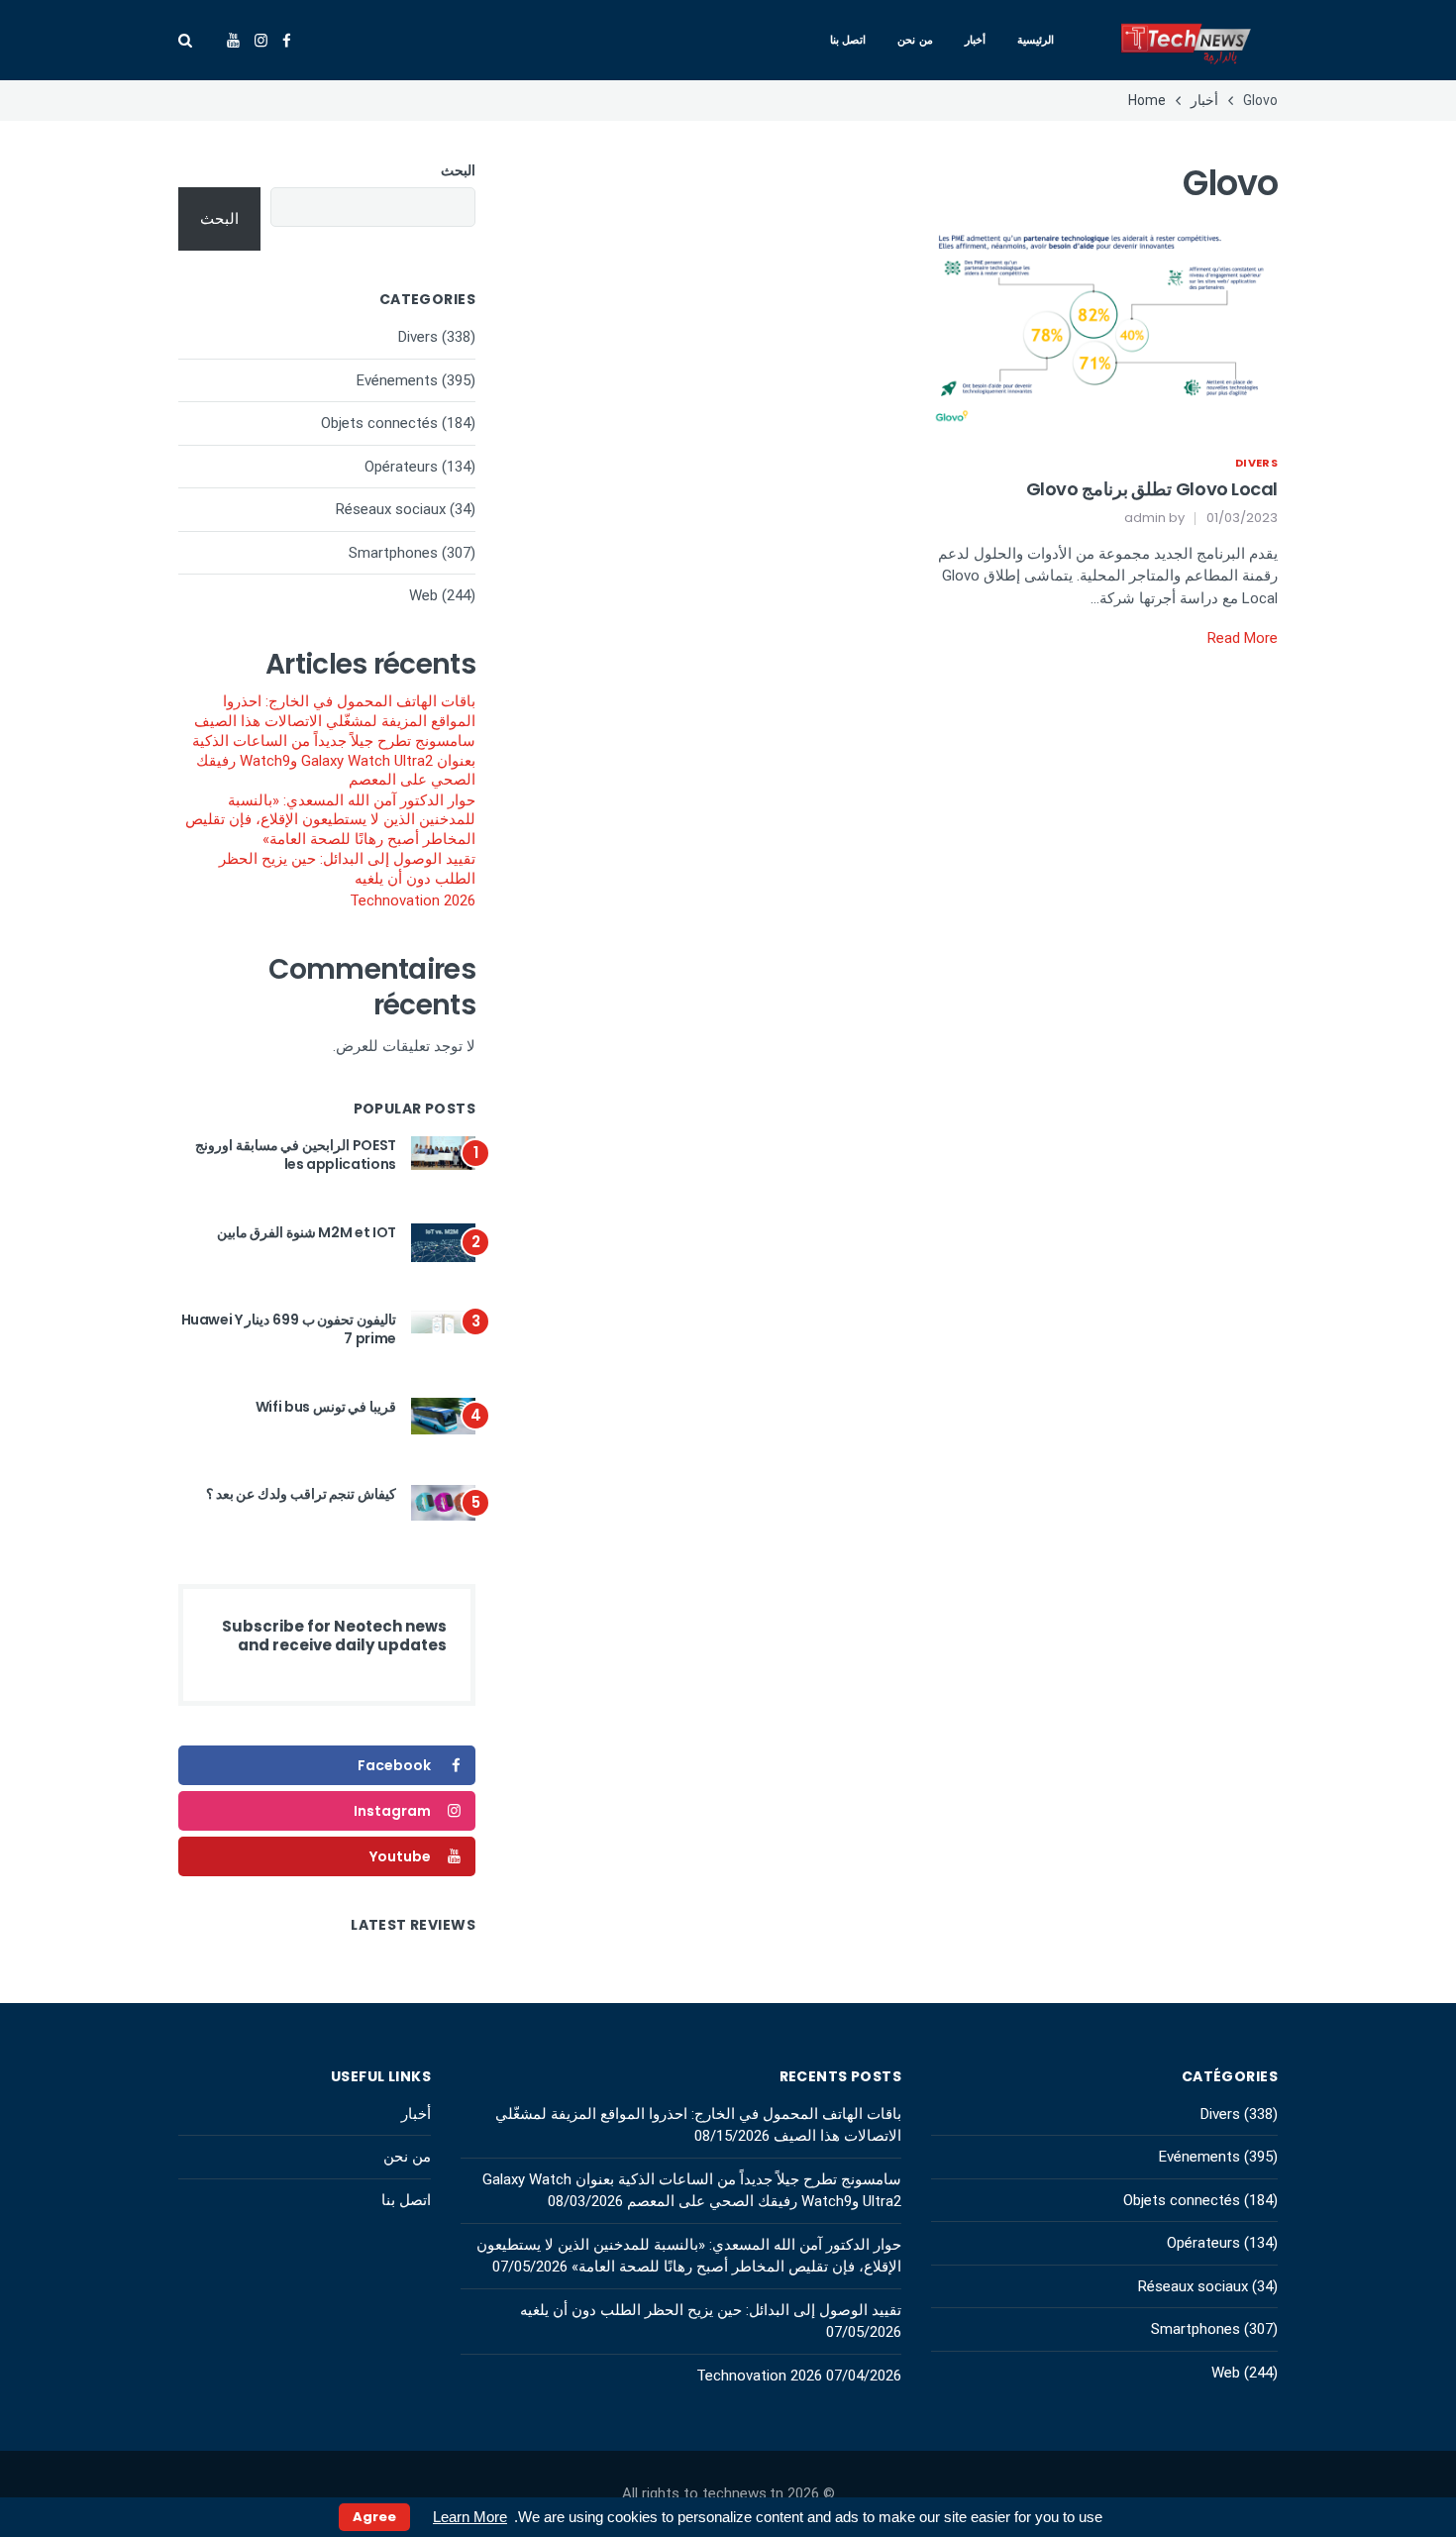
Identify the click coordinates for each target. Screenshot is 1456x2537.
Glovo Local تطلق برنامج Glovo (1152, 489)
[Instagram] (261, 41)
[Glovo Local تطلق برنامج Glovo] (1104, 326)
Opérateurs (401, 467)
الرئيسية (1036, 40)
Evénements (397, 380)
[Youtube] (233, 41)
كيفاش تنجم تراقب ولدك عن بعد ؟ (301, 1494)
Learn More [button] (470, 2517)
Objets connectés (379, 423)
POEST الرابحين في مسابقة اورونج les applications (296, 1155)
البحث (458, 170)
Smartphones (393, 553)
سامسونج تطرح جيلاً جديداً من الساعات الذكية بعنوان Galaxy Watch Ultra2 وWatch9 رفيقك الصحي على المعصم (334, 760)
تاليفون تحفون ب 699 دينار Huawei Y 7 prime (289, 1329)
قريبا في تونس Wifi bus (326, 1407)
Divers (1256, 463)
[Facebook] (287, 41)
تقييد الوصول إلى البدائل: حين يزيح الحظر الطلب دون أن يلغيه (347, 869)
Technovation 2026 (413, 900)
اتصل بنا (848, 40)
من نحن (915, 40)
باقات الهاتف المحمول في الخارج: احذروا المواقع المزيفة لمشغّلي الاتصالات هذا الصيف (335, 711)
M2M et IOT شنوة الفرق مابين (307, 1232)
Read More (1243, 638)
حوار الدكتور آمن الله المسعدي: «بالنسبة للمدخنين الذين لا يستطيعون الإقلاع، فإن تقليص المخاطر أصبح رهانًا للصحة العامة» (330, 820)
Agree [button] (374, 2517)
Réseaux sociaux (391, 509)
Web (423, 595)
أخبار (975, 40)
